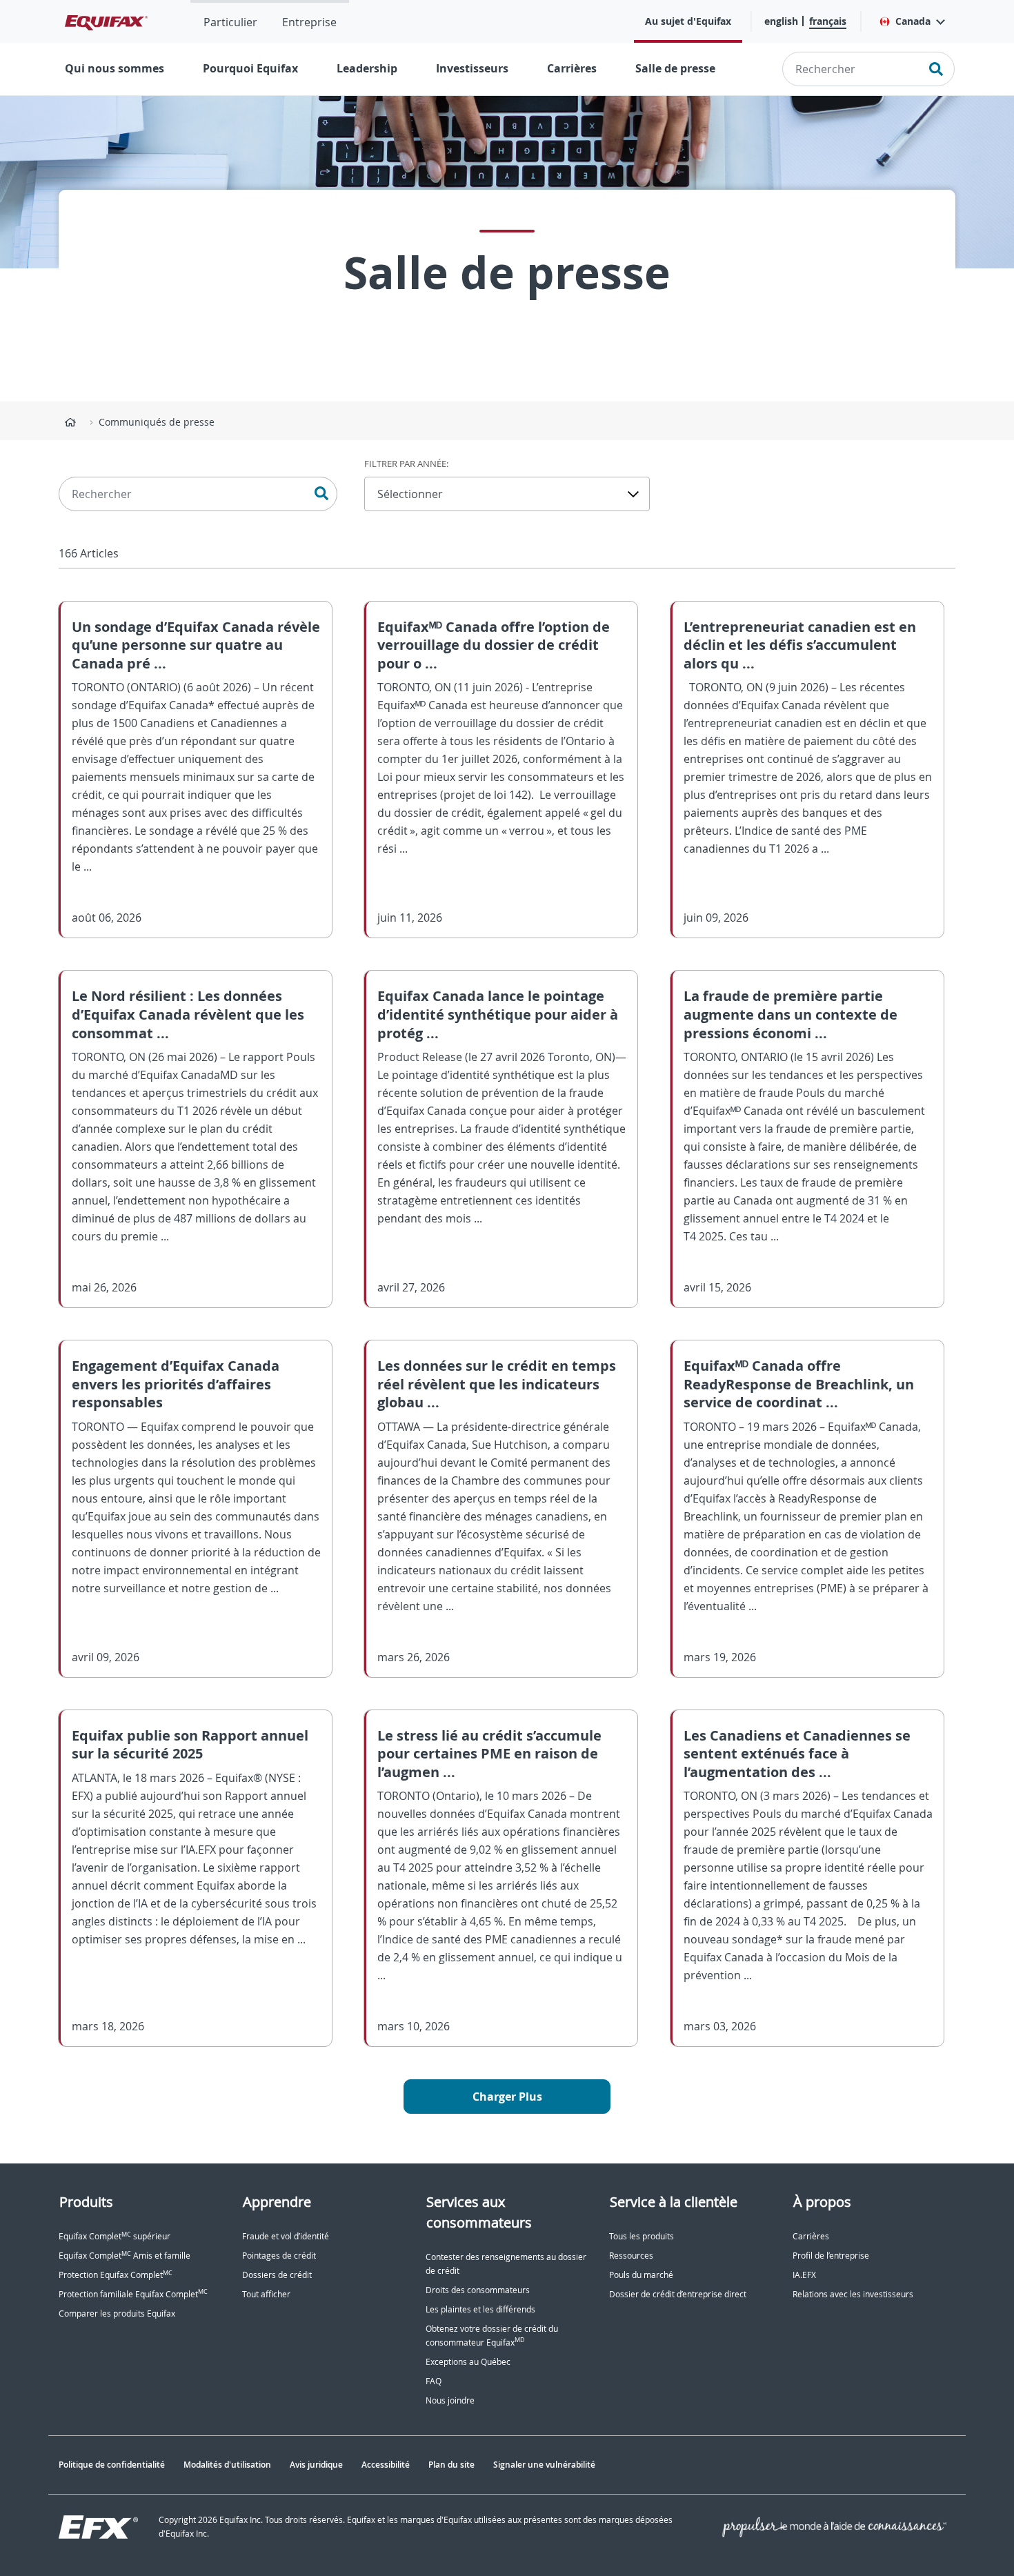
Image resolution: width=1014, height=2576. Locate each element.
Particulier (230, 22)
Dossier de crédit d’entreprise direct (678, 2294)
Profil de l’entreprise (831, 2256)
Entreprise (309, 22)
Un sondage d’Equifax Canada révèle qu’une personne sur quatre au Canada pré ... (196, 645)
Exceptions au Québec (468, 2362)
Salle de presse (675, 68)
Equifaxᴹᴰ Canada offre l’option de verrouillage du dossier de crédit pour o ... (494, 645)
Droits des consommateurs (478, 2290)
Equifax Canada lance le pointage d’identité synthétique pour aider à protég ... (498, 1014)
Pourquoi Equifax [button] (250, 68)
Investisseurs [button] (472, 68)
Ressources (631, 2256)
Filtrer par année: (406, 464)
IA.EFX (804, 2275)
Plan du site (451, 2465)
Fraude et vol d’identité (286, 2236)
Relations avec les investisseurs (853, 2294)
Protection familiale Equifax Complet (133, 2294)
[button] (912, 21)
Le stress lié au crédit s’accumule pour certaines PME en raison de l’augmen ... (489, 1754)
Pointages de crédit (279, 2256)
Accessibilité (386, 2465)
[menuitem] (230, 21)
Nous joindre (450, 2400)
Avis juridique (316, 2465)
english (781, 21)
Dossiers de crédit (277, 2275)
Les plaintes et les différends (480, 2309)
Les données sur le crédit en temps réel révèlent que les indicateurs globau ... (497, 1384)
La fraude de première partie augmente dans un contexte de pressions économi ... (791, 1014)
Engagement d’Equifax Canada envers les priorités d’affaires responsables (176, 1384)
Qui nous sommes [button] (115, 68)
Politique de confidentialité (112, 2465)
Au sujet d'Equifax (688, 21)
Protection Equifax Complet (116, 2275)
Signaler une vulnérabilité (544, 2465)
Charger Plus (507, 2097)
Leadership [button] (367, 68)
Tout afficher (266, 2294)
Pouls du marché (641, 2275)
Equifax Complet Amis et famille (125, 2256)
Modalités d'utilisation (227, 2465)
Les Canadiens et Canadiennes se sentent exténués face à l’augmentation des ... (797, 1754)
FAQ (434, 2381)
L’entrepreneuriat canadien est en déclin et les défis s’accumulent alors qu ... (800, 645)
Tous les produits (642, 2236)
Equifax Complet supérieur (115, 2236)
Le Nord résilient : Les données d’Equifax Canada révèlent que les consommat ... (188, 1014)
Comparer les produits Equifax (117, 2314)
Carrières (572, 68)
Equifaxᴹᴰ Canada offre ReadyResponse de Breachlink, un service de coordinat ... (799, 1384)
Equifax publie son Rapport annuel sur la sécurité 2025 (190, 1745)
